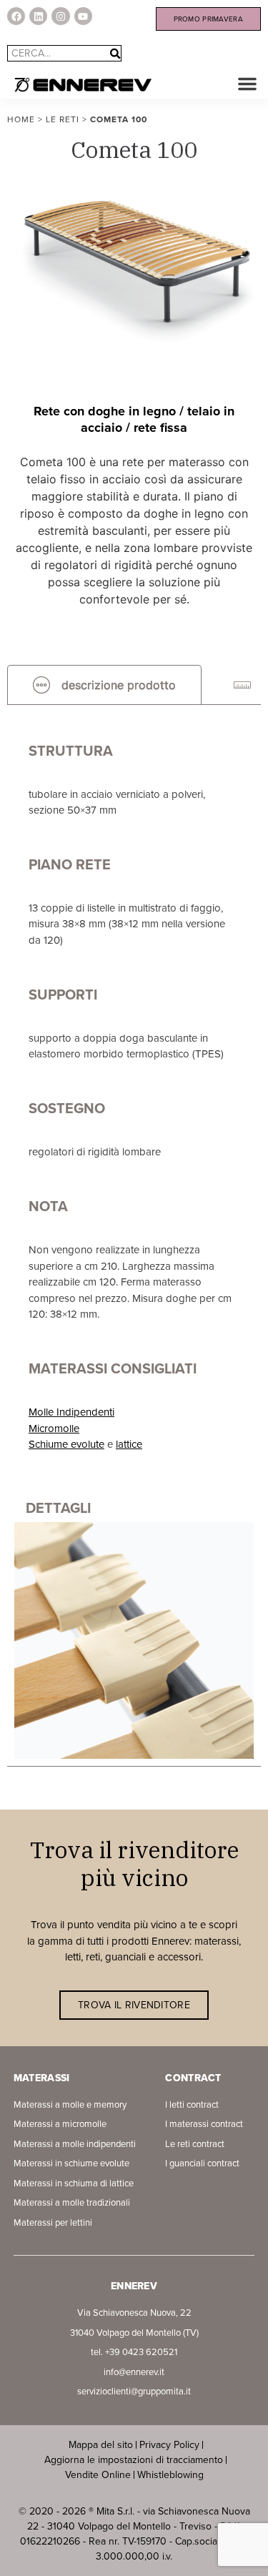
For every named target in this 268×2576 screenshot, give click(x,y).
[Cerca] (115, 53)
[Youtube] (83, 16)
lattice (129, 1444)
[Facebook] (16, 16)
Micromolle (54, 1428)
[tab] (104, 685)
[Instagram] (60, 16)
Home (21, 119)
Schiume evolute (66, 1444)
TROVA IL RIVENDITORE (134, 2005)
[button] (247, 84)
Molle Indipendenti (71, 1412)
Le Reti (63, 119)
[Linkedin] (38, 16)
